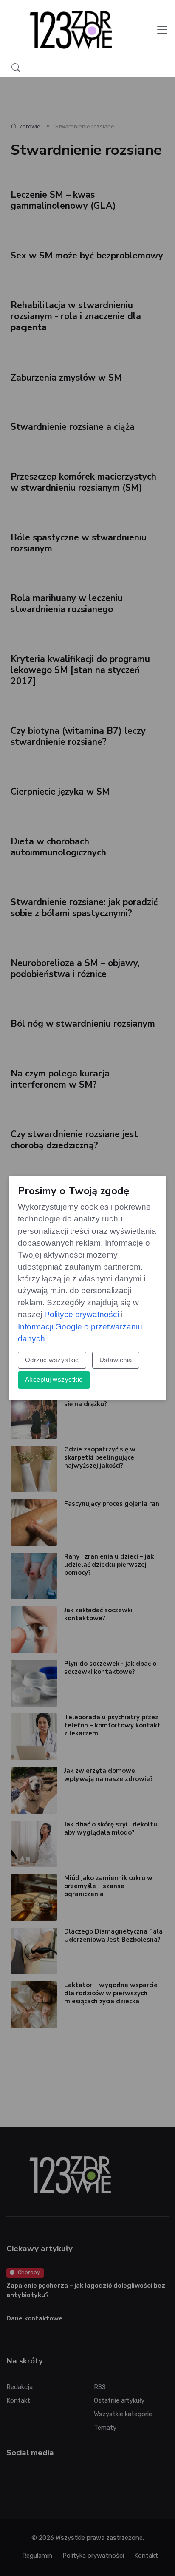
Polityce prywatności (82, 1314)
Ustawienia (116, 1360)
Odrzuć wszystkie (52, 1360)
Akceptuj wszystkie (54, 1379)
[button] (16, 68)
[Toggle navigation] (162, 30)
